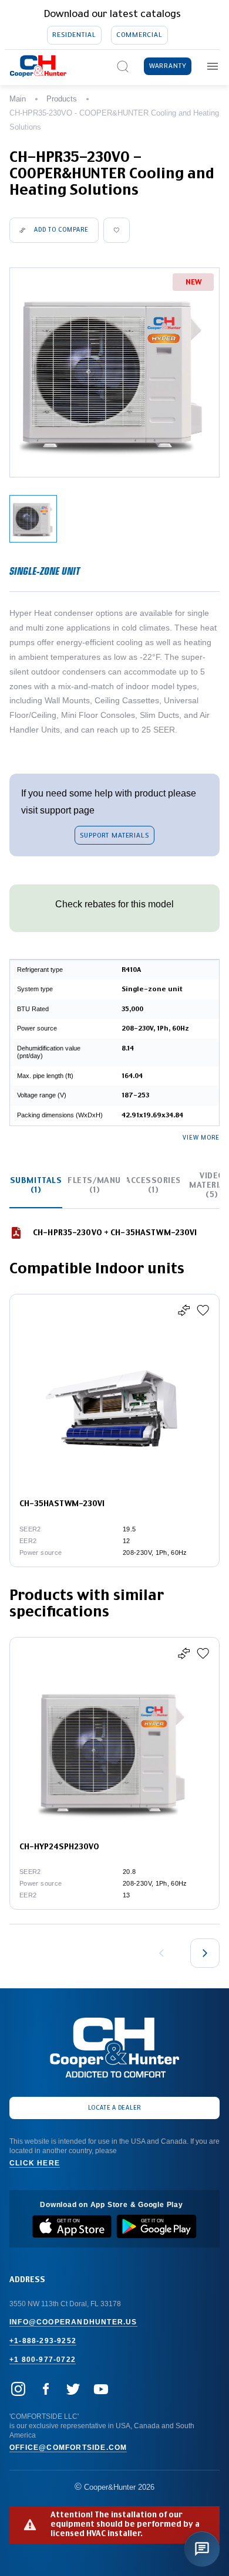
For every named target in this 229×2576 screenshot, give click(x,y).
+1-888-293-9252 (43, 2341)
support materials (114, 835)
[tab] (36, 1186)
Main (18, 99)
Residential (74, 35)
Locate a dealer (115, 2108)
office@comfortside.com (68, 2448)
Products (62, 99)
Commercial (139, 35)
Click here (35, 2163)
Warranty (168, 66)
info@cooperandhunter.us (73, 2322)
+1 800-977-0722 (43, 2360)
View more (201, 1138)
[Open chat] (202, 2549)
